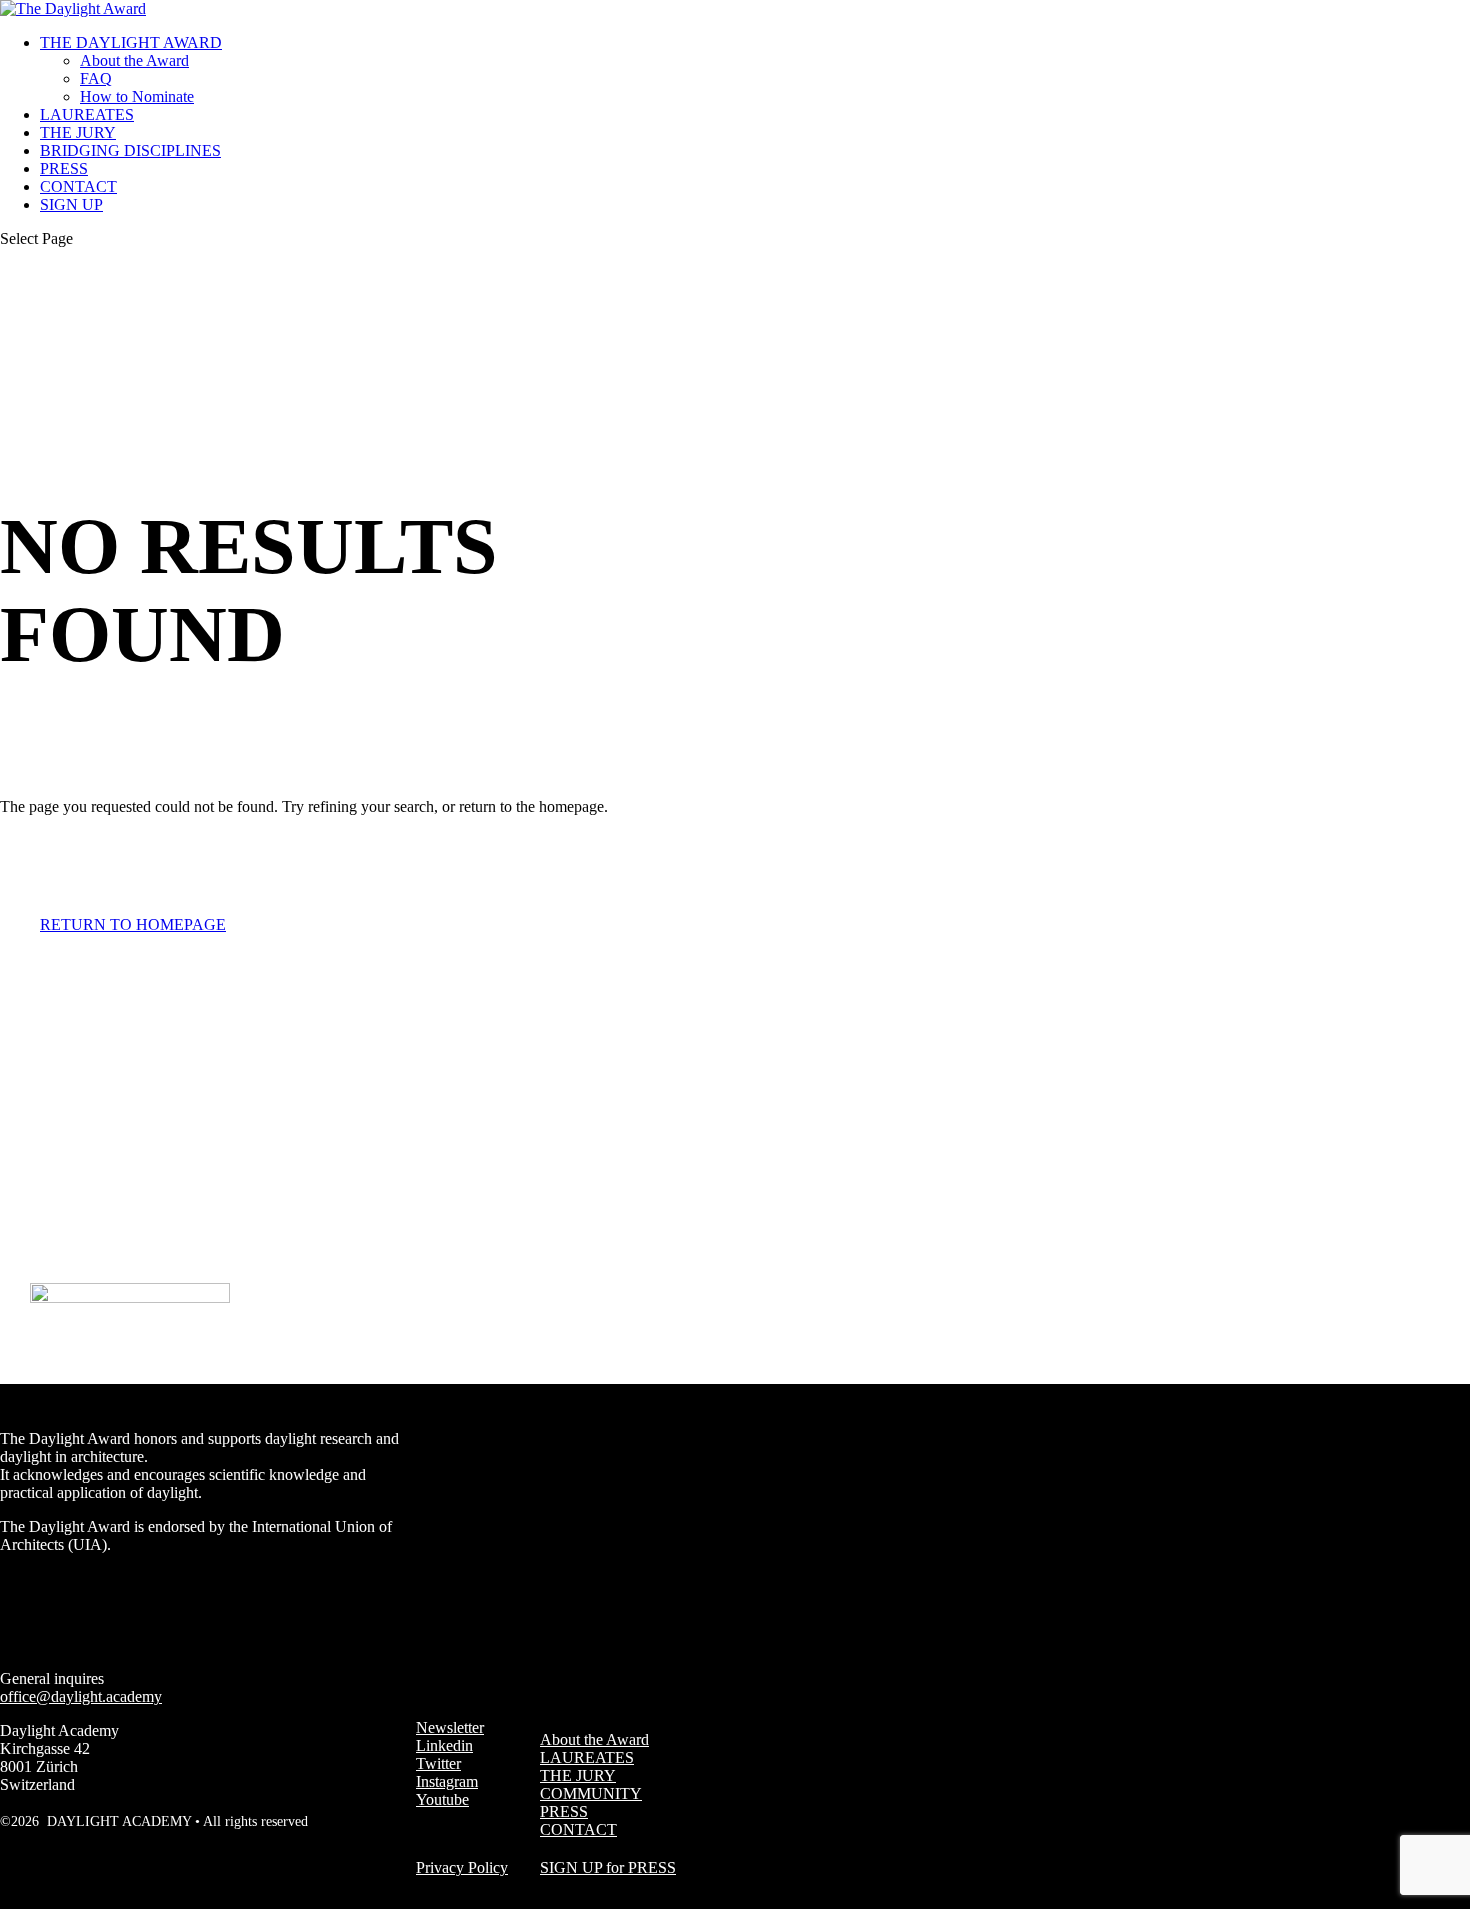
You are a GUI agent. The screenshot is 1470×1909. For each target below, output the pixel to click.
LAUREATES (87, 114)
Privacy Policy (462, 1867)
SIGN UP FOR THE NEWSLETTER (372, 1374)
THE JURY (78, 132)
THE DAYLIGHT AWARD (131, 42)
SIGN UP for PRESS (608, 1867)
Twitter (438, 1763)
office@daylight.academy (81, 1696)
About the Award (134, 60)
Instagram (447, 1781)
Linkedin (444, 1745)
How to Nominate (137, 96)
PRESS (64, 168)
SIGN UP (71, 204)
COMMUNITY (591, 1793)
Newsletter (450, 1727)
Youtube (442, 1799)
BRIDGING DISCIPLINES (130, 150)
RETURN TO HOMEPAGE (133, 924)
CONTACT (78, 186)
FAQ (96, 78)
